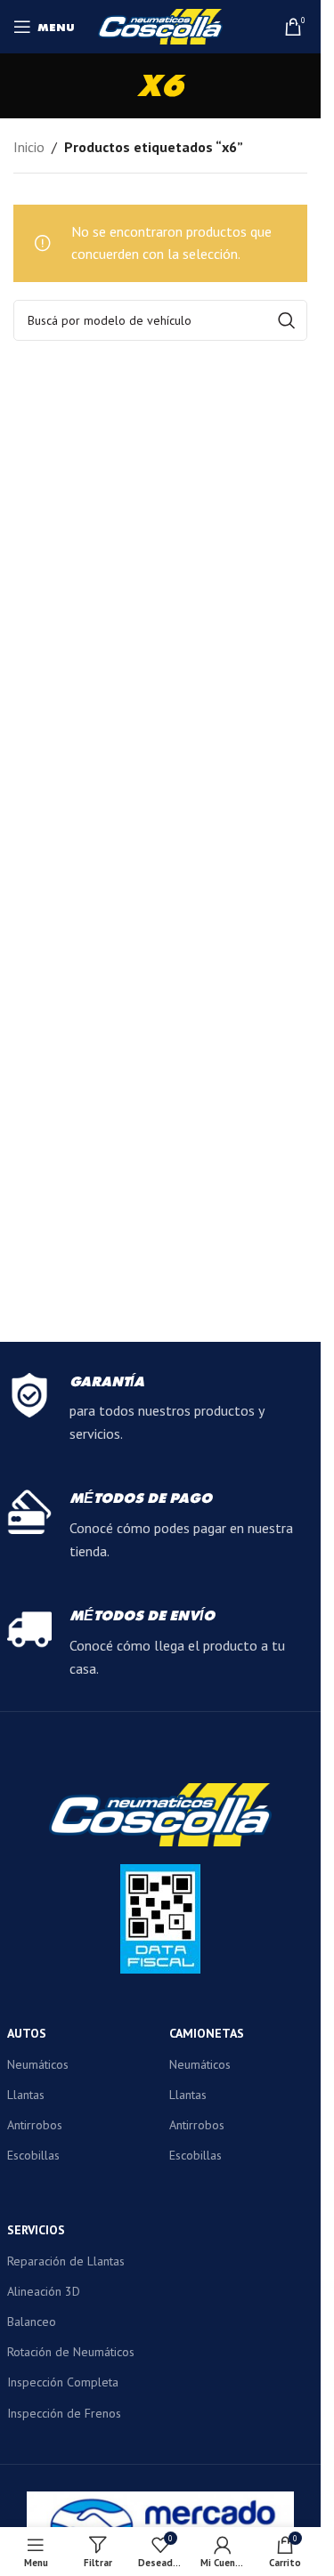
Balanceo (32, 2322)
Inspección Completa (63, 2382)
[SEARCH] (287, 320)
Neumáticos (38, 2064)
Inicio (29, 147)
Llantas (26, 2095)
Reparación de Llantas (66, 2261)
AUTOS (27, 2033)
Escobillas (33, 2155)
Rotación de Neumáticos (71, 2352)
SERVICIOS (36, 2230)
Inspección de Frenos (64, 2413)
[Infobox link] (161, 1409)
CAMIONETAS (207, 2033)
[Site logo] (160, 25)
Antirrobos (35, 2125)
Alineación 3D (44, 2291)
